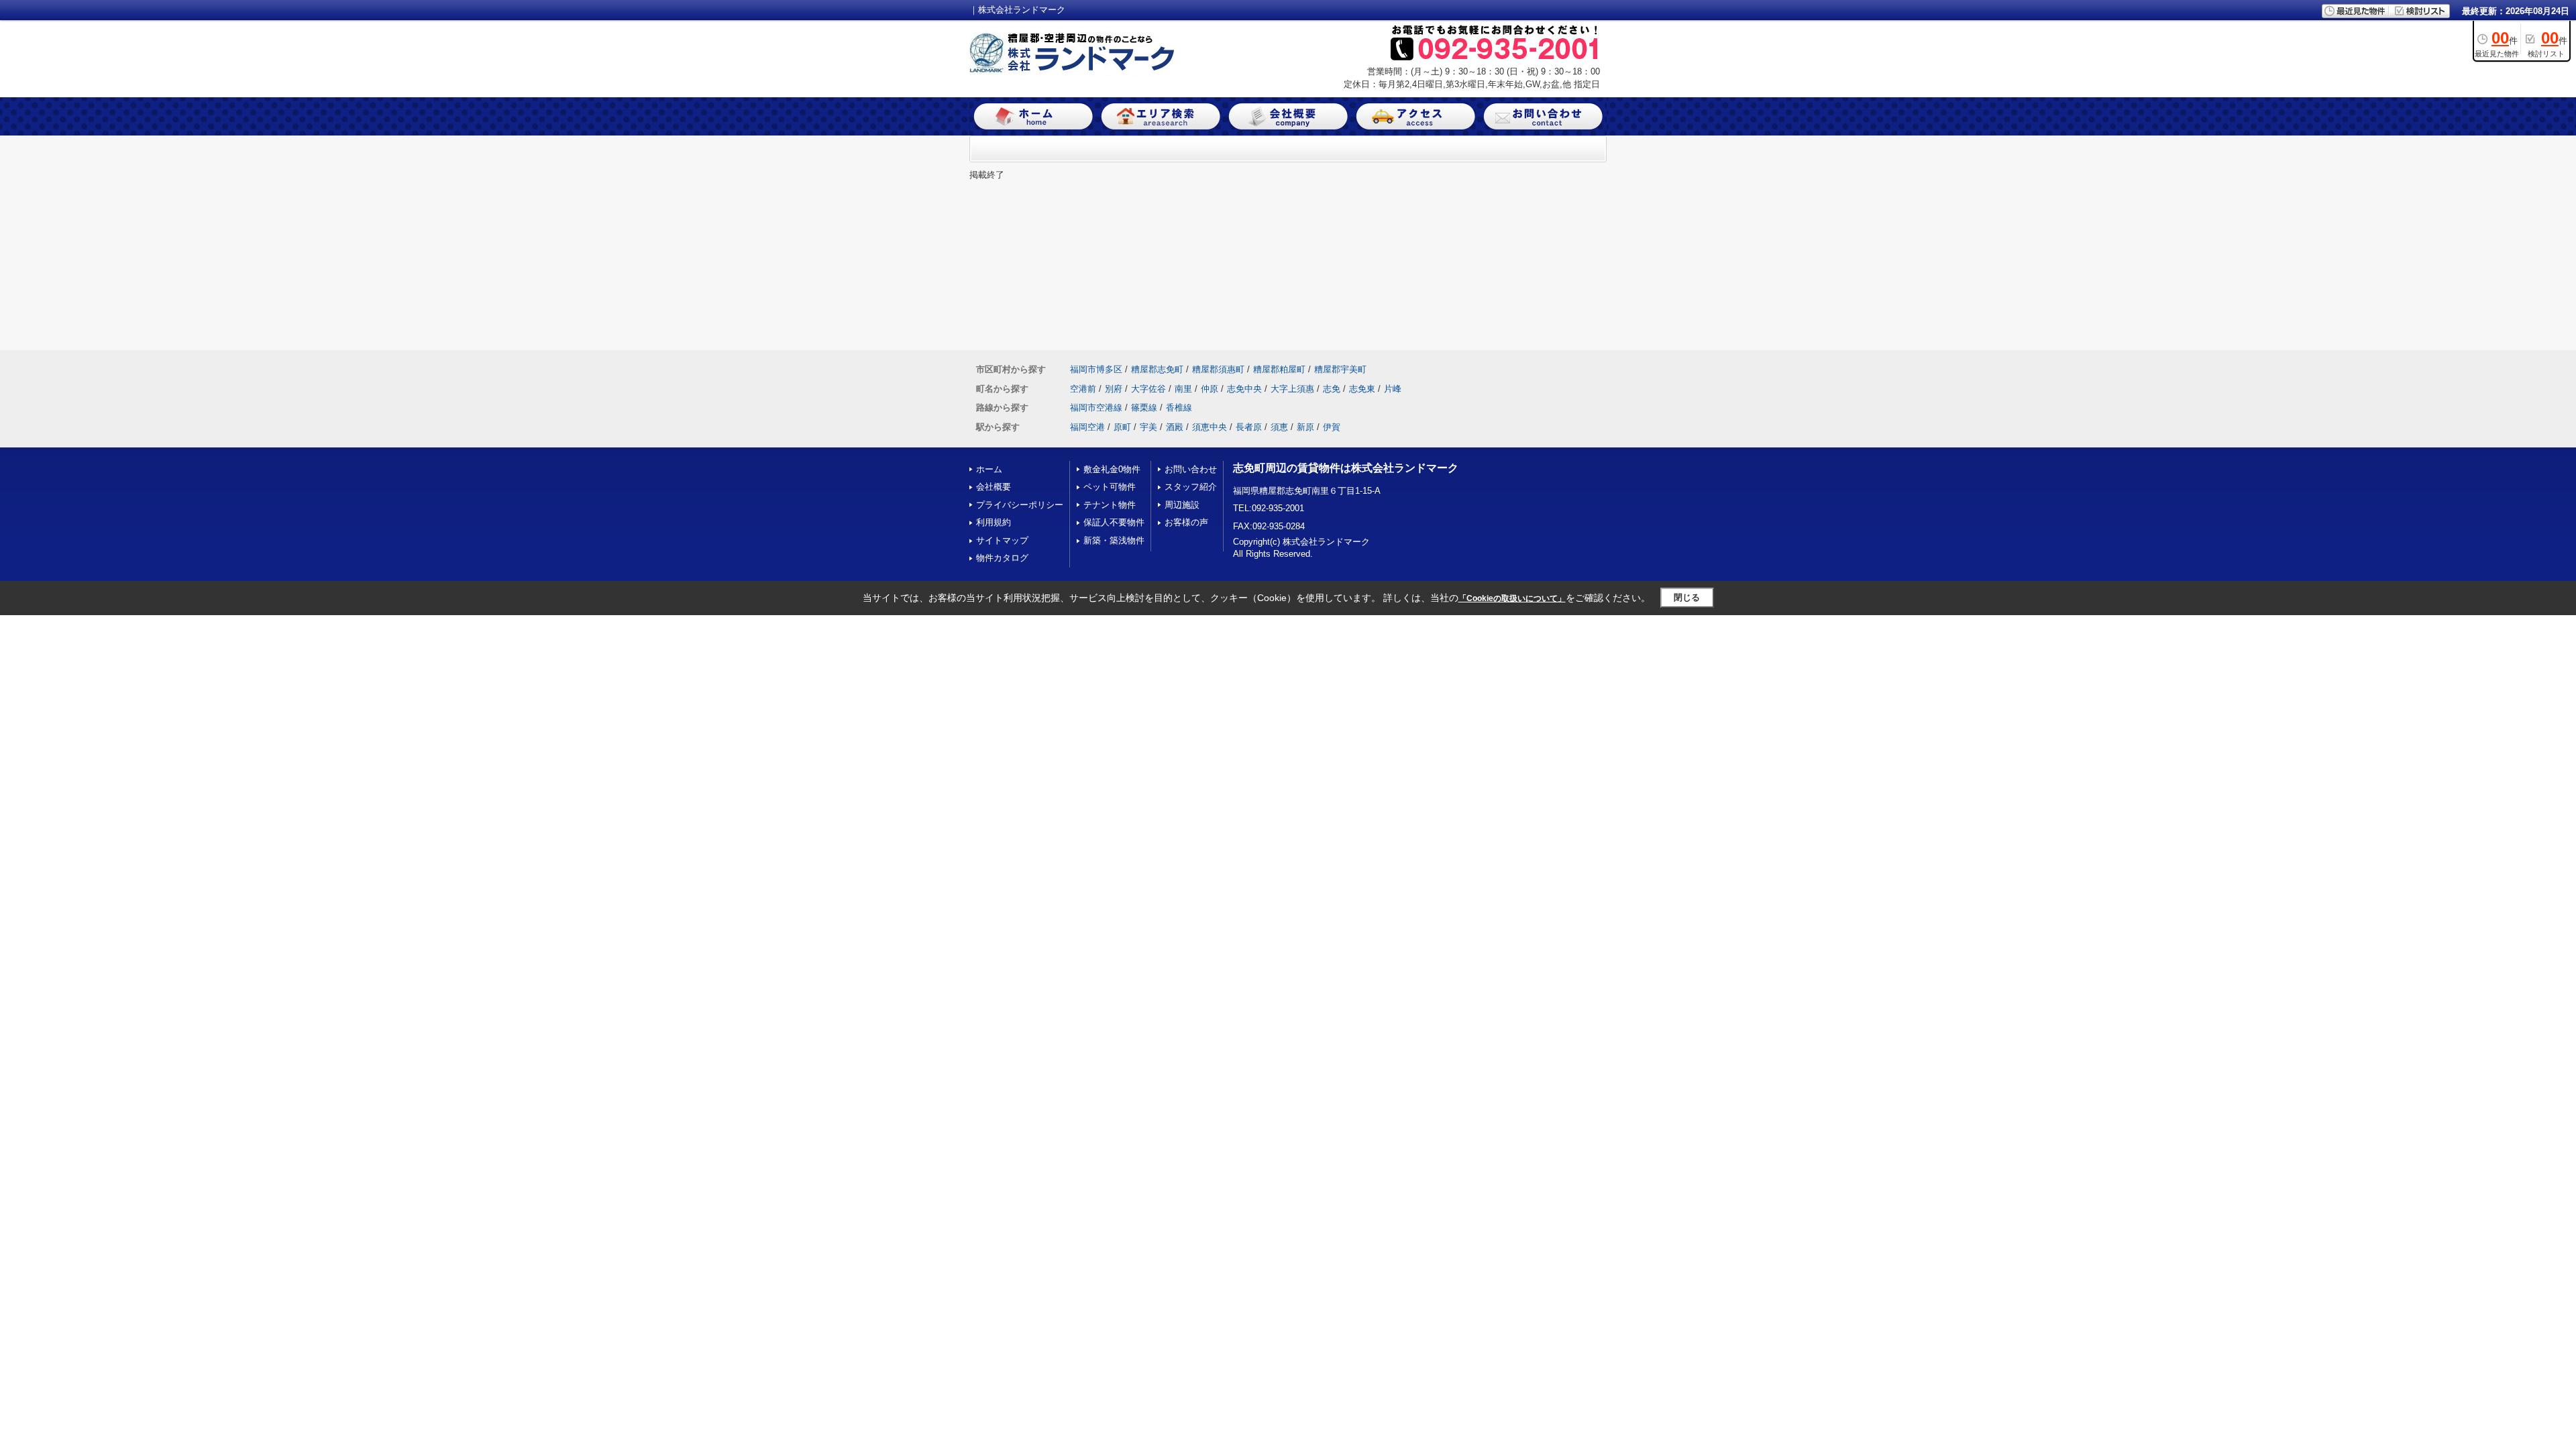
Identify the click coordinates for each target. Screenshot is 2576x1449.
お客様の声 (1186, 522)
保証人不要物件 (1114, 522)
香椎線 (1179, 408)
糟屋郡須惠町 (1218, 369)
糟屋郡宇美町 (1340, 369)
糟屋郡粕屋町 (1279, 369)
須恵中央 (1210, 427)
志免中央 (1244, 389)
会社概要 (994, 487)
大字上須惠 (1292, 389)
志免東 (1362, 389)
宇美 (1148, 427)
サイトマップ (1002, 540)
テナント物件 (1110, 505)
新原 (1305, 427)
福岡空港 (1087, 427)
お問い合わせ (1191, 469)
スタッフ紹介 (1191, 487)
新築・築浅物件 (1114, 540)
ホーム (989, 469)
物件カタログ (1002, 558)
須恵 (1279, 427)
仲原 (1210, 389)
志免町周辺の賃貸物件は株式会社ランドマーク (1346, 468)
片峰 (1393, 389)
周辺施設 (1182, 505)
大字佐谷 (1148, 389)
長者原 (1249, 427)
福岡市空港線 (1096, 408)
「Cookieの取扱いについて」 (1512, 598)
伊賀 (1332, 427)
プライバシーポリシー (1020, 505)
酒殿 (1175, 427)
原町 (1122, 427)
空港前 (1083, 389)
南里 (1183, 389)
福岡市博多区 (1096, 369)
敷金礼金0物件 (1112, 469)
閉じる (1687, 597)
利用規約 (994, 522)
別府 (1114, 389)
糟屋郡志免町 (1157, 369)
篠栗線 (1144, 408)
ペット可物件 (1110, 487)
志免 (1332, 389)
